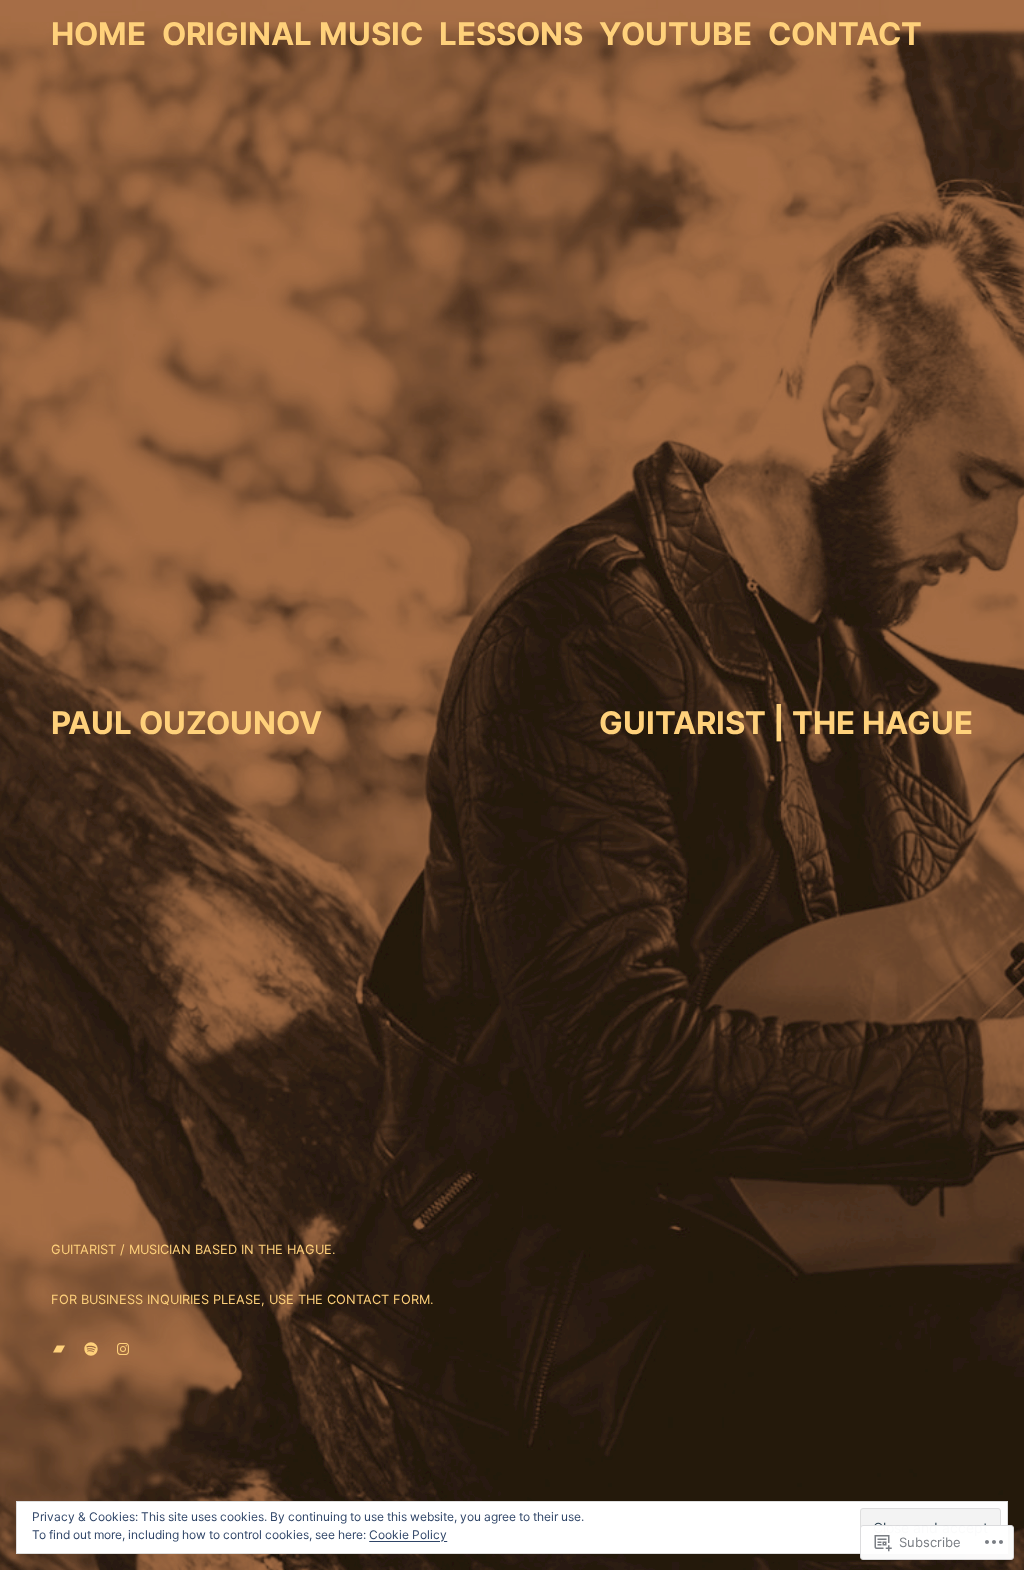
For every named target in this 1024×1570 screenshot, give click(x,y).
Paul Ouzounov (186, 723)
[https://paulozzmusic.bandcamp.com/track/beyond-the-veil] (59, 1349)
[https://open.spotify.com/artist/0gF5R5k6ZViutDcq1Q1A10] (91, 1349)
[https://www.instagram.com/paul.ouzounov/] (123, 1349)
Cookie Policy (408, 1534)
